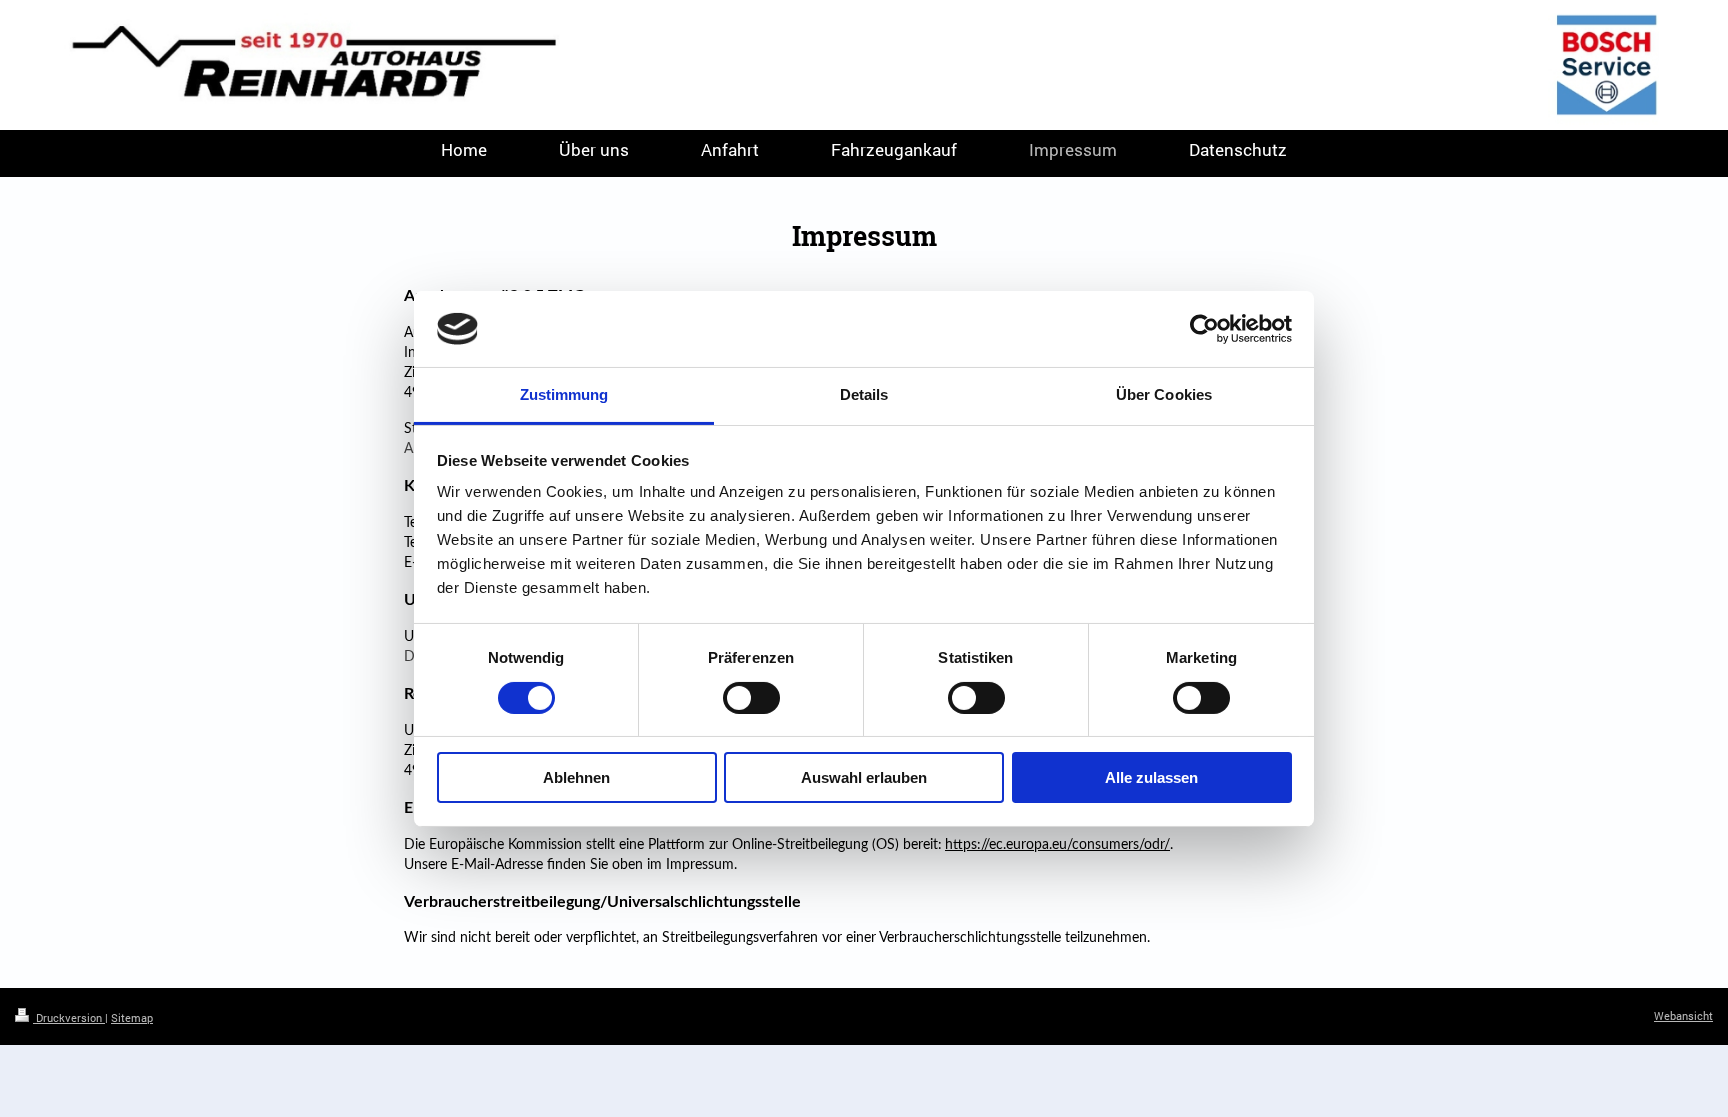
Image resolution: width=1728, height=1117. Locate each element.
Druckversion (69, 1017)
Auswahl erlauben (864, 777)
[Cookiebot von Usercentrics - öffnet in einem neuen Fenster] (1204, 329)
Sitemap (132, 1017)
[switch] (751, 698)
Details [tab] (864, 394)
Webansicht (1683, 1015)
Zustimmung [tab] (564, 394)
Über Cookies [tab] (1164, 394)
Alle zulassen (1151, 777)
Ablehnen (576, 777)
